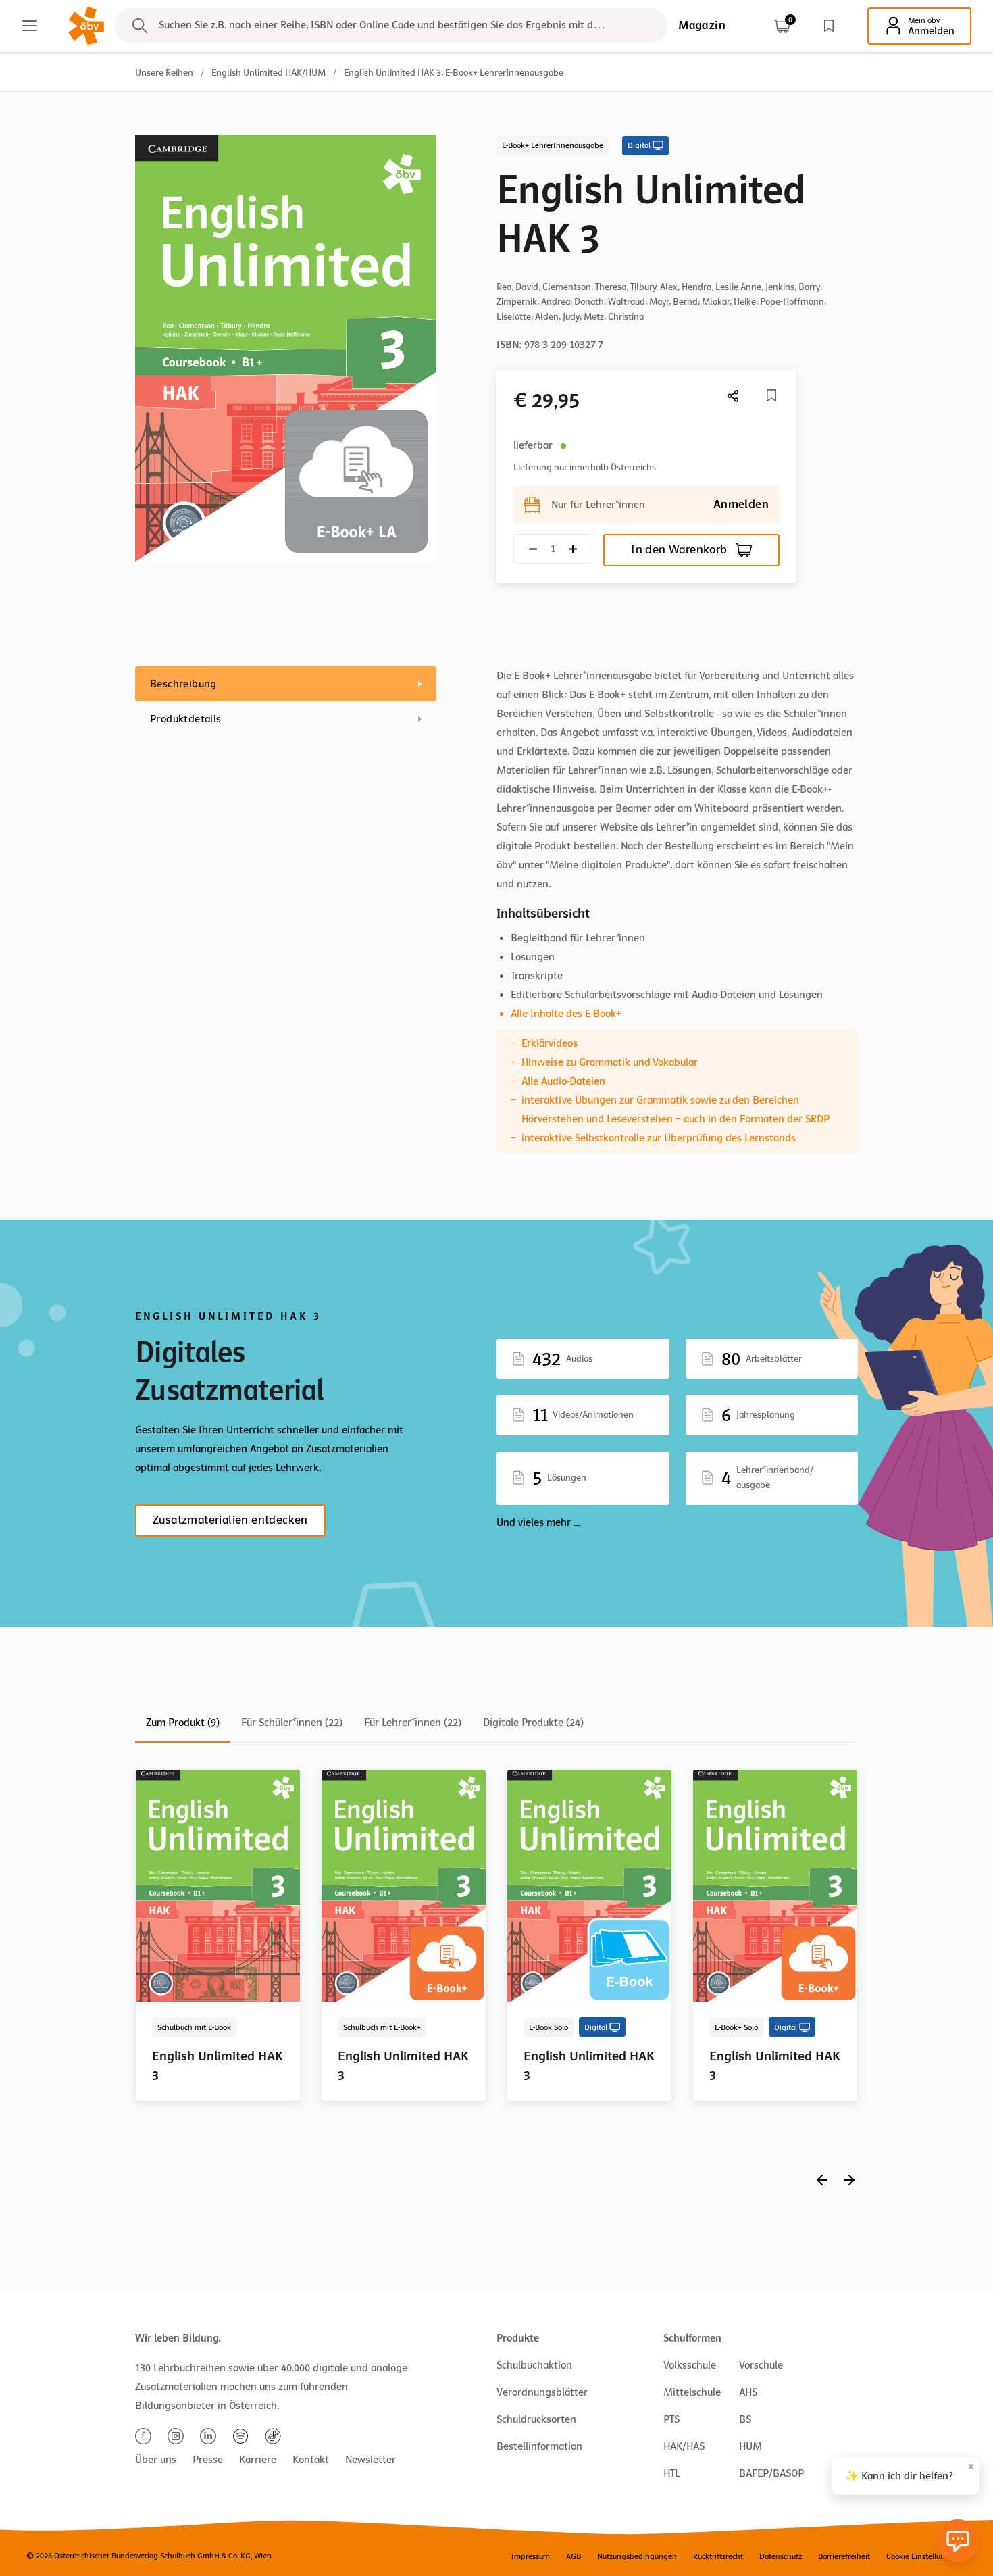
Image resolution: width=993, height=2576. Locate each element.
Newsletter (371, 2460)
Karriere (258, 2460)
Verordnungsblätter (542, 2392)
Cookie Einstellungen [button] (922, 2556)
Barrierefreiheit (844, 2556)
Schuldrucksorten (536, 2419)
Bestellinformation (539, 2446)
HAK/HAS (684, 2446)
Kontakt (311, 2460)
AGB (574, 2556)
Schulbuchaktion (534, 2365)
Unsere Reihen (164, 73)
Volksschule (690, 2365)
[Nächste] (734, 396)
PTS (671, 2419)
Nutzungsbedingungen (637, 2556)
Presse (208, 2460)
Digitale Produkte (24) (533, 1723)
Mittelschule (692, 2392)
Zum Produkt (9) (183, 1723)
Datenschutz (781, 2556)
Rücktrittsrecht (718, 2556)
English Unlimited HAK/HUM (269, 73)
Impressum (531, 2556)
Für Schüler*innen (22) (292, 1723)
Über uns (156, 2460)
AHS (748, 2392)
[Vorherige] (822, 2180)
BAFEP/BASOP (771, 2473)
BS (745, 2419)
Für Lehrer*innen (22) (413, 1723)
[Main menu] (30, 26)
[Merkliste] (829, 26)
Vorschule (761, 2365)
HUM (750, 2446)
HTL (671, 2473)
